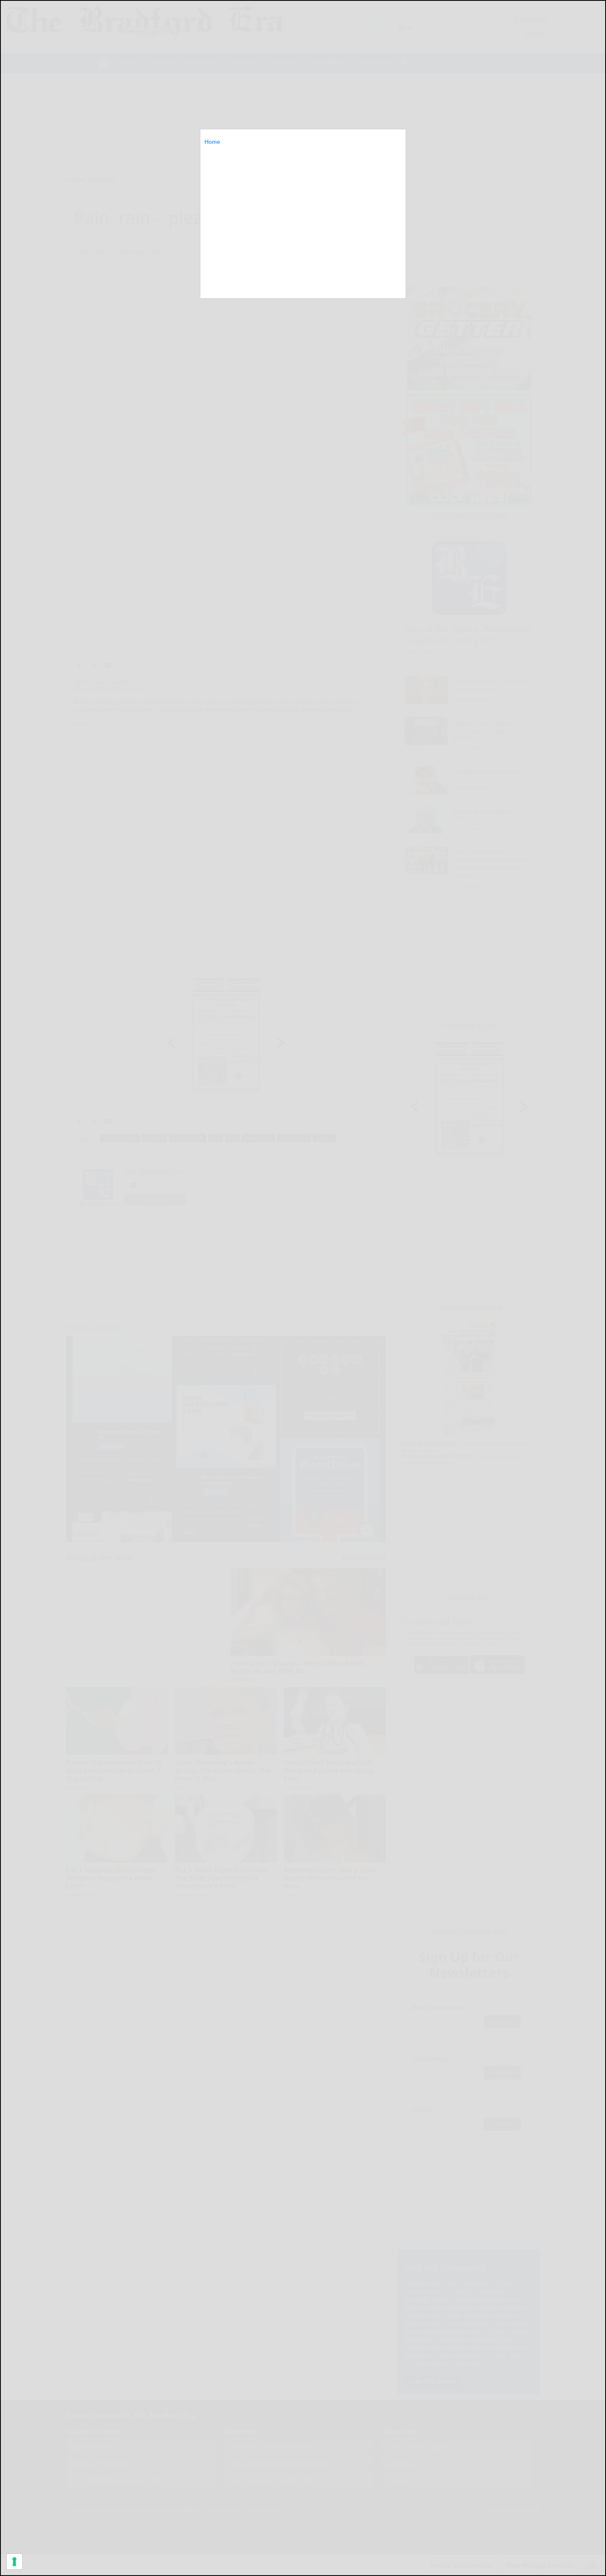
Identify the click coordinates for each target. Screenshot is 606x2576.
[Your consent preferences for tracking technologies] (14, 2562)
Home (212, 142)
